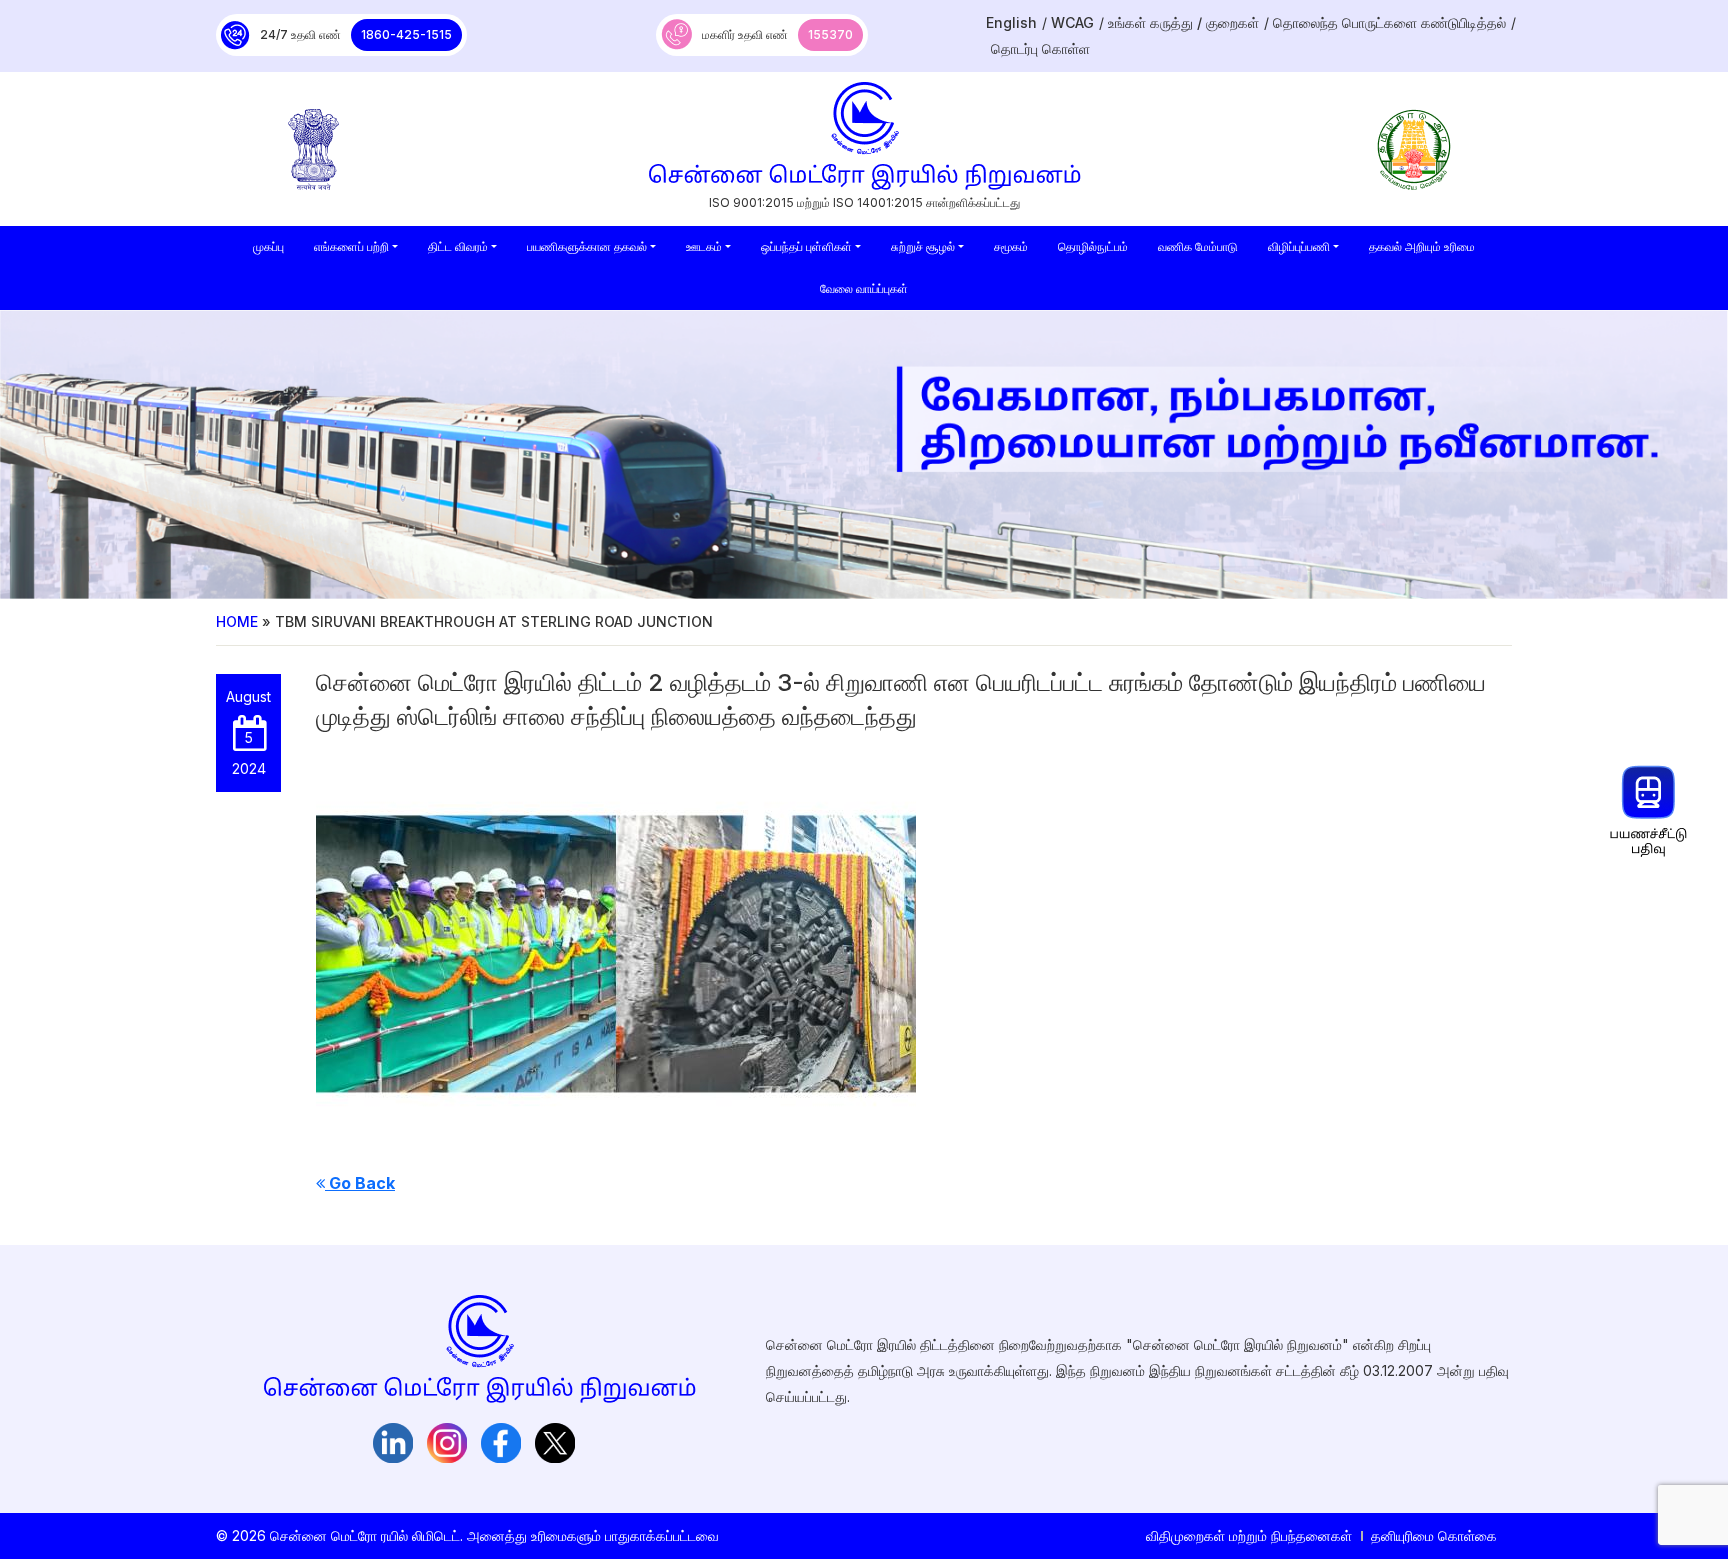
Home (237, 621)
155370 (830, 34)
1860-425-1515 (406, 34)
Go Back (360, 1183)
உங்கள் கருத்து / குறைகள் (1183, 22)
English (1011, 22)
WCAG (1072, 22)
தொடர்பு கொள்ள (1040, 48)
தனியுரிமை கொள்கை (1434, 1535)
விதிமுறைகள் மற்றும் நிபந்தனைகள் (1249, 1535)
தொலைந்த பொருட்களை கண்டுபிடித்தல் (1389, 22)
